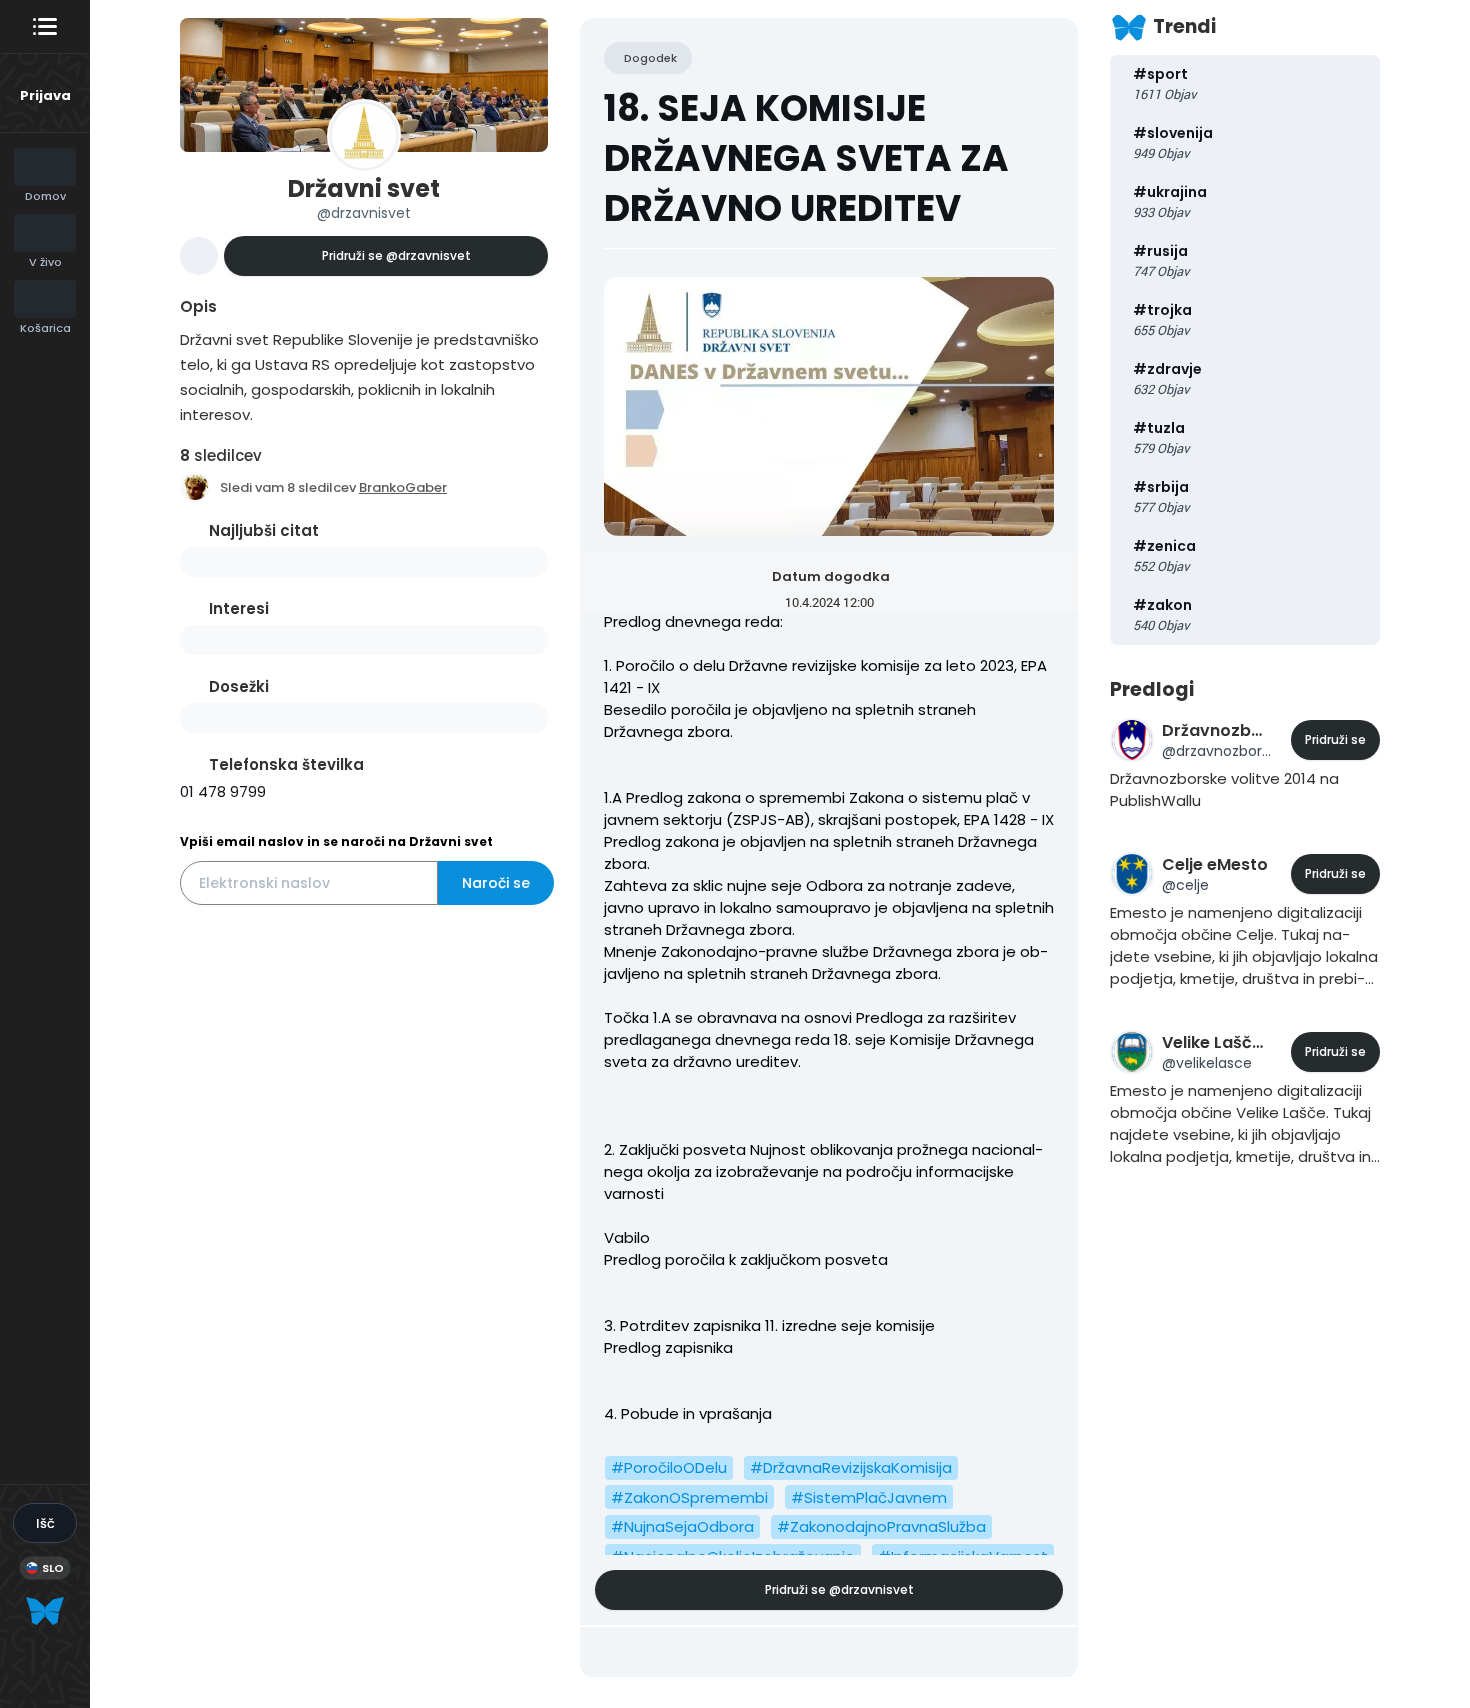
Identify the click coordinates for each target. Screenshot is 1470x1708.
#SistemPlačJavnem (869, 1497)
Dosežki (239, 686)
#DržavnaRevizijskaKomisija (851, 1467)
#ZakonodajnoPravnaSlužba (881, 1526)
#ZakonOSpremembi (689, 1497)
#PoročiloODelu (669, 1467)
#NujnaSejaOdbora (682, 1526)
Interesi (239, 608)
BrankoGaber (403, 487)
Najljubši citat (264, 530)
